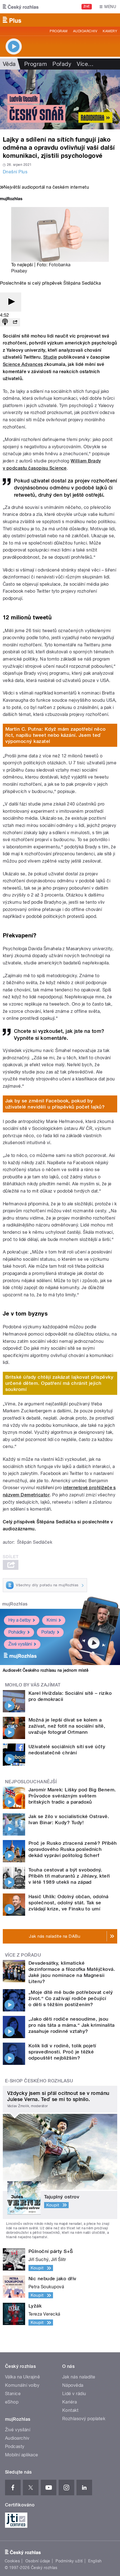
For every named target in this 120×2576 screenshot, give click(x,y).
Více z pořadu (23, 1955)
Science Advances (23, 364)
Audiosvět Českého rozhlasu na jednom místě (46, 1670)
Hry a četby (20, 1620)
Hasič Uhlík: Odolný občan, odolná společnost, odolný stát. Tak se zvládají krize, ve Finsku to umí (69, 1903)
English (95, 2561)
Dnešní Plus (15, 172)
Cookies (12, 2561)
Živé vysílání (20, 1644)
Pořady (62, 64)
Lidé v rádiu (74, 2394)
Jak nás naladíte (79, 2377)
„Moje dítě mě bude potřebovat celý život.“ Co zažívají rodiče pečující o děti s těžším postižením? (71, 1998)
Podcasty (15, 2446)
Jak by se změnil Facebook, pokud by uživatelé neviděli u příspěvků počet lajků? (55, 1104)
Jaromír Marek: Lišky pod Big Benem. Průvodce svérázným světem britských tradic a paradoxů (72, 1796)
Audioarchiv (85, 31)
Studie (50, 357)
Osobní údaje (38, 2561)
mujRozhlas (15, 1604)
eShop (12, 2402)
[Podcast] (5, 322)
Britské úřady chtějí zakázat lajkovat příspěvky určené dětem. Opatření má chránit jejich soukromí (59, 1383)
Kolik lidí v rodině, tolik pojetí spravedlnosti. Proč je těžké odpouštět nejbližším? (62, 2052)
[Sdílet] (15, 322)
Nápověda (73, 2385)
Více (85, 64)
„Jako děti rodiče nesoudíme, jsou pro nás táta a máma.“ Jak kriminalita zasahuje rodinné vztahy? (72, 2025)
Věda (9, 64)
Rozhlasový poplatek (84, 2419)
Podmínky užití (69, 2561)
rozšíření (45, 1488)
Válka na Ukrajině (22, 2377)
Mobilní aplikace (22, 2455)
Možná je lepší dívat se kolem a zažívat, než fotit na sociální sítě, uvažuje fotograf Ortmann (67, 1726)
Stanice (13, 2394)
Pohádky (17, 1632)
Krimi (52, 1620)
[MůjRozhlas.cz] (11, 199)
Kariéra (69, 2402)
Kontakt (70, 2410)
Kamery (110, 31)
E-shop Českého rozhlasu (39, 2081)
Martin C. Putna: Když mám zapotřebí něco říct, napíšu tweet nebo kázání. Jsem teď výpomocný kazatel (56, 735)
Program (58, 31)
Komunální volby (22, 2385)
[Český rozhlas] (21, 7)
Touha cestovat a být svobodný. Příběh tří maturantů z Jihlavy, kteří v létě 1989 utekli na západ (69, 1876)
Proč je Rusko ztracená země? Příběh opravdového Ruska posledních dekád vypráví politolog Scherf (73, 1849)
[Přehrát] (11, 302)
